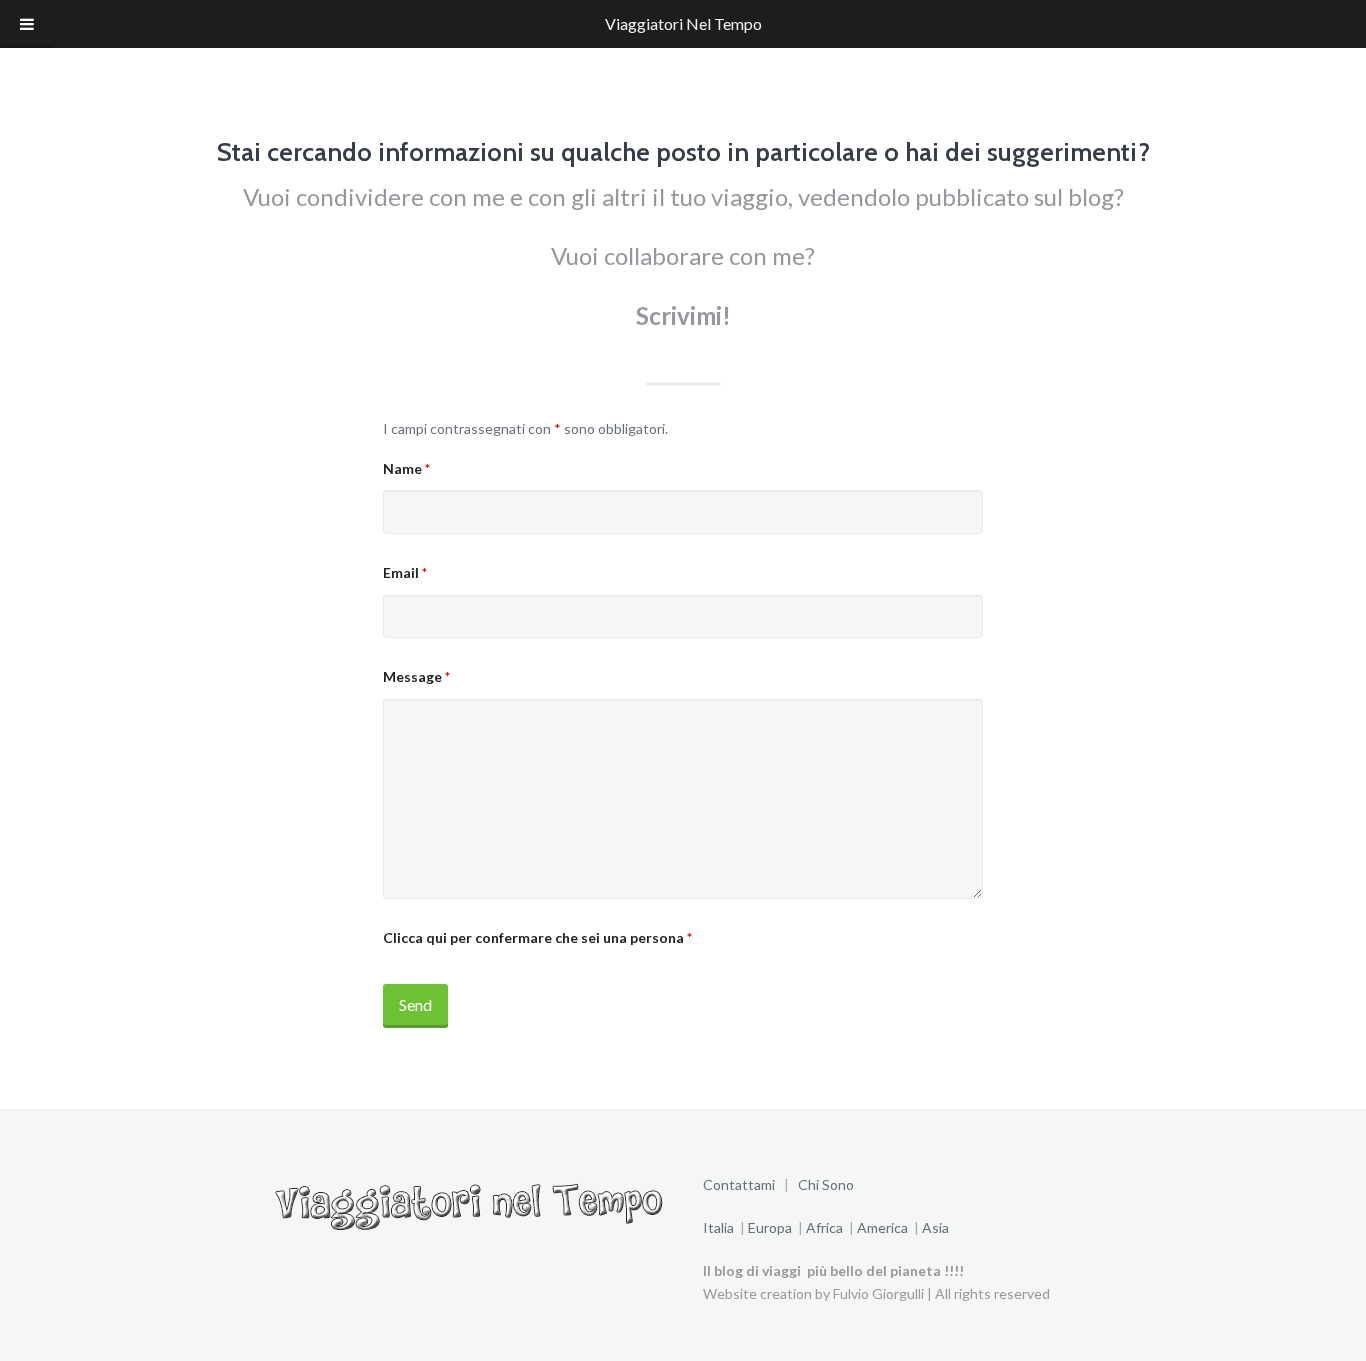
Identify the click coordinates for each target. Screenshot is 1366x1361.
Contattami (740, 1184)
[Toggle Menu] (27, 24)
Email (405, 572)
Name (406, 468)
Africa (823, 1227)
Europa (771, 1227)
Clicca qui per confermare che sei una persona (537, 937)
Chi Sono (826, 1184)
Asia (935, 1227)
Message (416, 676)
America (884, 1227)
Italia (718, 1227)
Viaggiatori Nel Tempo (683, 23)
